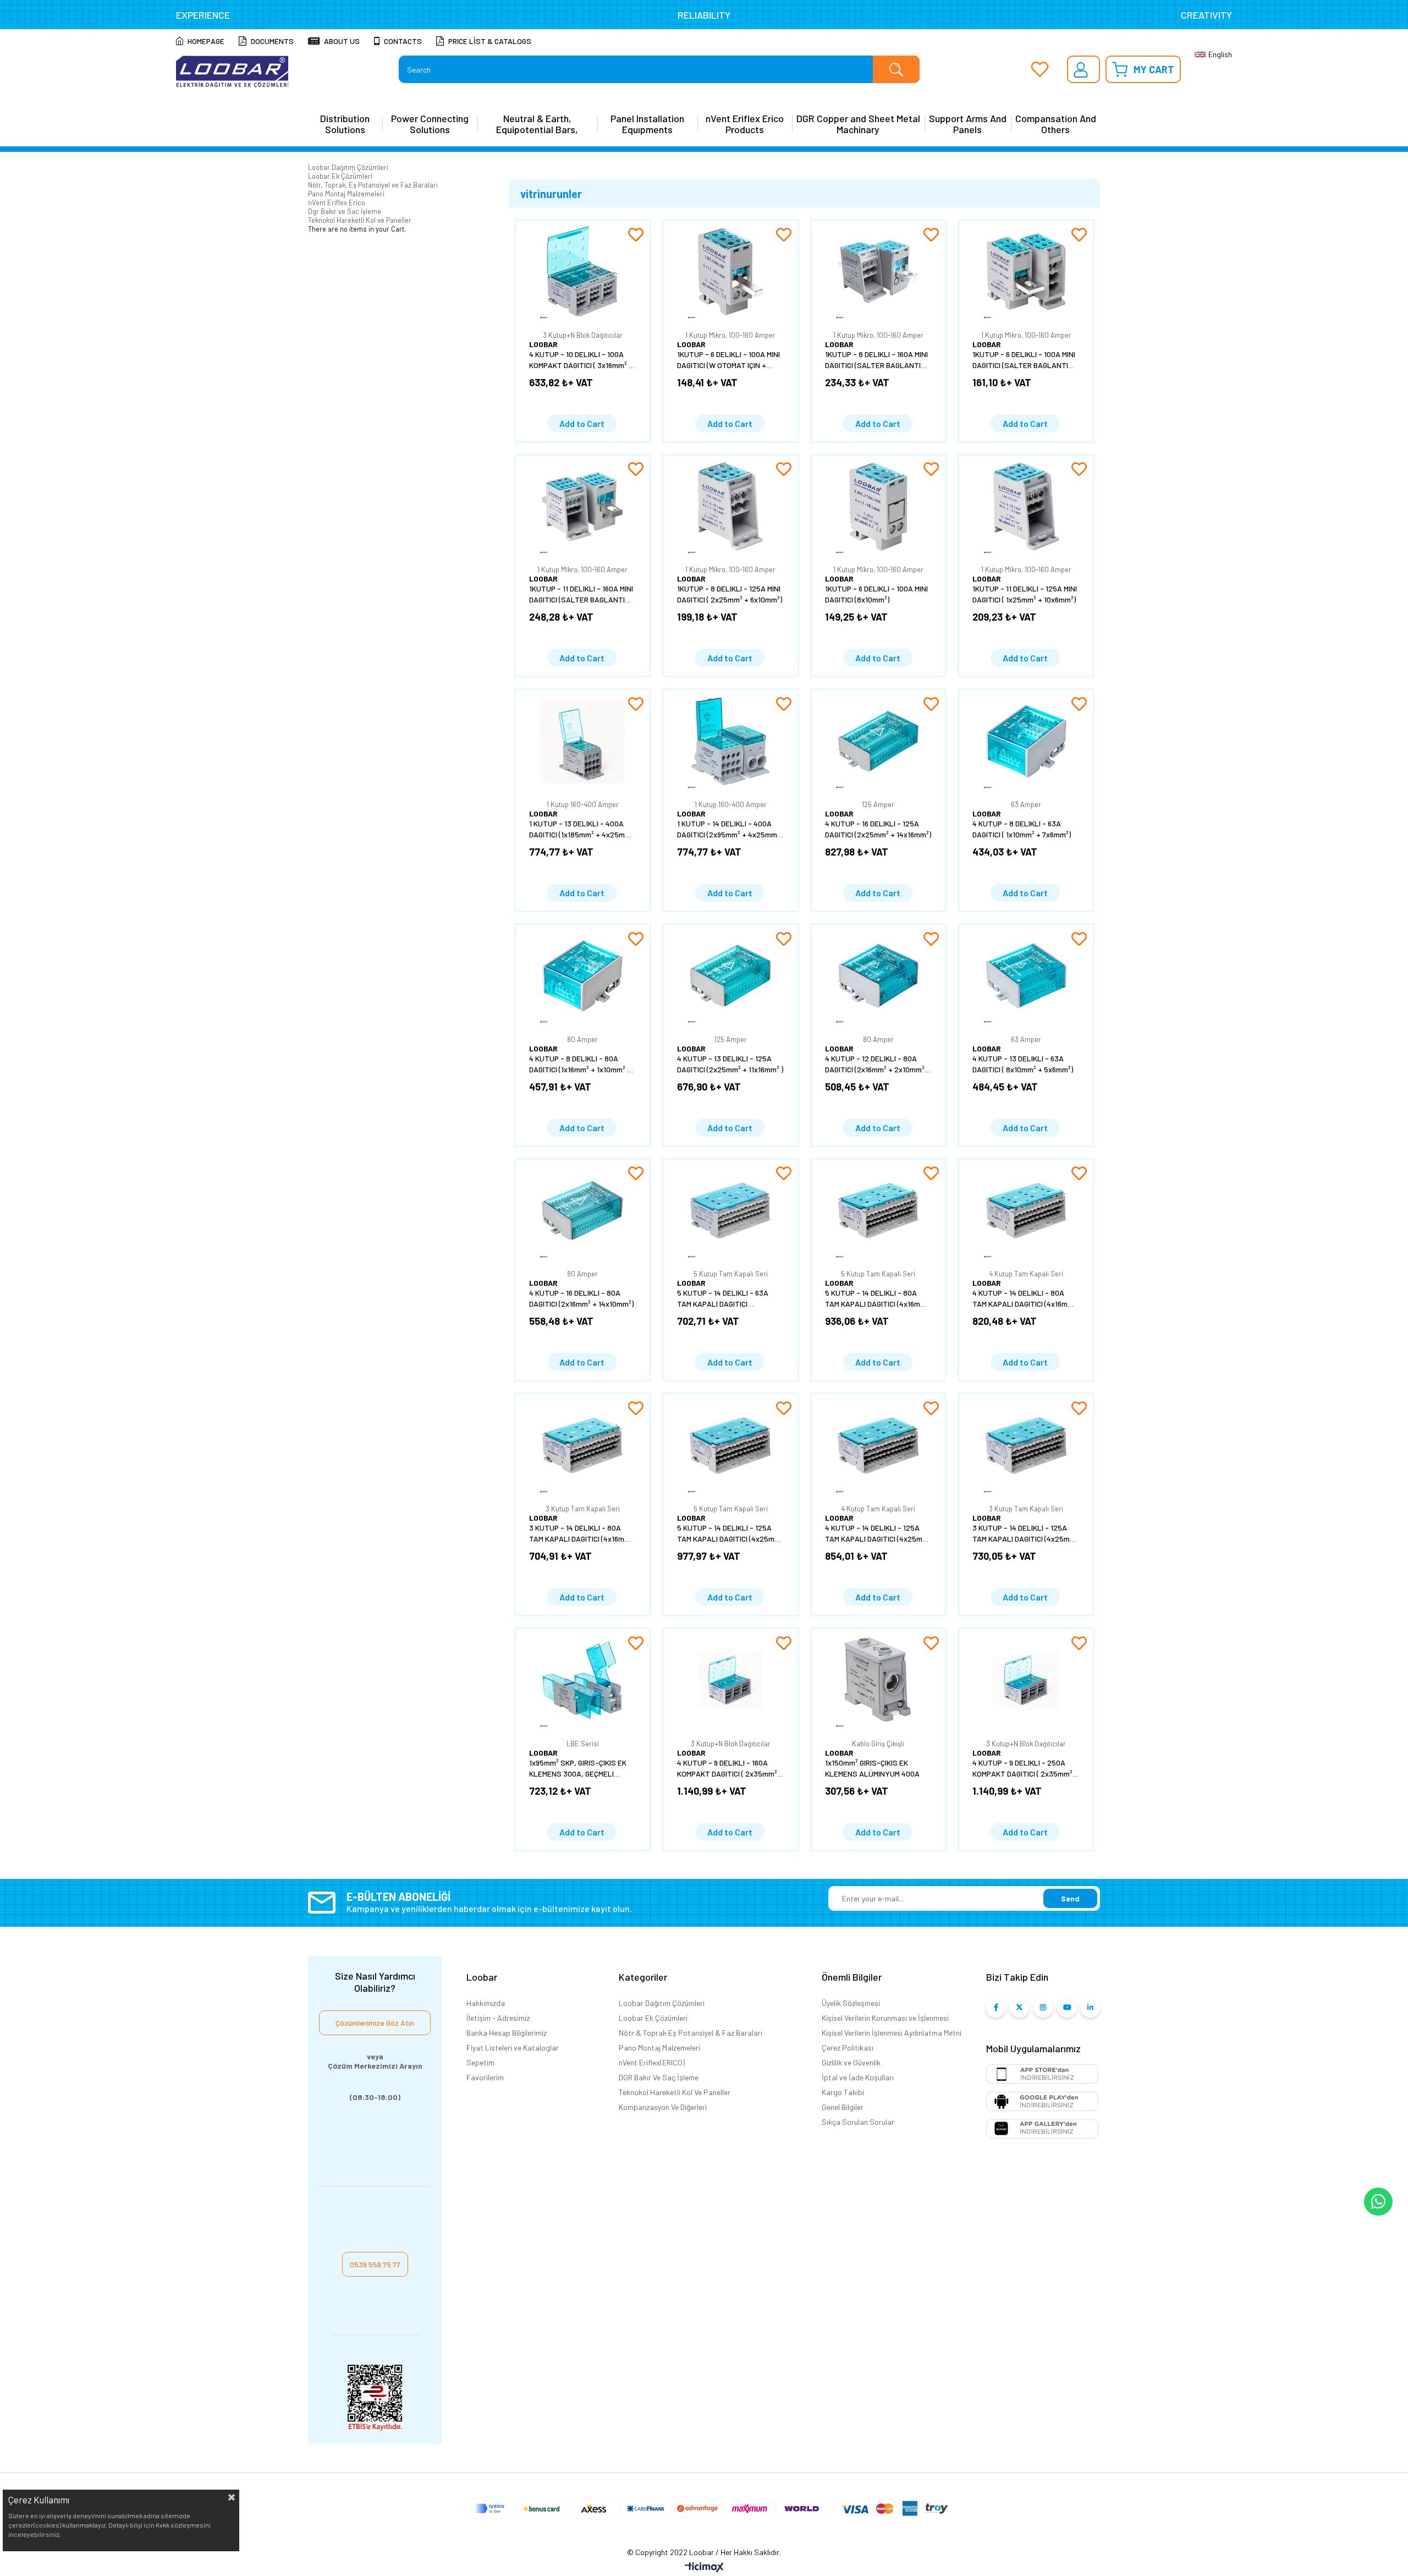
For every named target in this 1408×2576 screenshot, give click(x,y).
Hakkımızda (486, 2003)
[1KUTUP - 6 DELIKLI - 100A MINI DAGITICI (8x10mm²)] (879, 507)
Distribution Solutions (345, 124)
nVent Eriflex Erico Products (745, 124)
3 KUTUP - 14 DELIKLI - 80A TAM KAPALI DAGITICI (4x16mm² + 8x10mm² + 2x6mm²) (581, 1534)
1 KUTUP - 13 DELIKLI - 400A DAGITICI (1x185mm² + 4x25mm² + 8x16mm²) (581, 829)
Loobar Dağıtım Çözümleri (348, 167)
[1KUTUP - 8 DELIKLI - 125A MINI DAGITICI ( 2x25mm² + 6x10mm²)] (731, 507)
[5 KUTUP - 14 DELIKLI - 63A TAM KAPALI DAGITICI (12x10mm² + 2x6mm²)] (731, 1211)
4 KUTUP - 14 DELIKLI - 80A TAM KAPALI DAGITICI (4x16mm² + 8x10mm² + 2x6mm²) (1024, 1299)
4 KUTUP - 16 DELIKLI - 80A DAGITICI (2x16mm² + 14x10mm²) (581, 1298)
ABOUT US (342, 41)
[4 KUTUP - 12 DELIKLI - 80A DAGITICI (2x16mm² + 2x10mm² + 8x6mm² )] (879, 976)
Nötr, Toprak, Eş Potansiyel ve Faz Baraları (373, 185)
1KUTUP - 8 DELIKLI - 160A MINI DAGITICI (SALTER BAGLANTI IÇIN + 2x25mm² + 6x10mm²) (876, 360)
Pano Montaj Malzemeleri (346, 194)
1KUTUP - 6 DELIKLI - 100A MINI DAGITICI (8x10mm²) (876, 594)
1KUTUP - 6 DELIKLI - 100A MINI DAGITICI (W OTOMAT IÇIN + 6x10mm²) (728, 360)
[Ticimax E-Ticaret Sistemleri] (704, 2568)
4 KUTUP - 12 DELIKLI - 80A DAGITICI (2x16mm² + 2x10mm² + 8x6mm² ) (878, 1064)
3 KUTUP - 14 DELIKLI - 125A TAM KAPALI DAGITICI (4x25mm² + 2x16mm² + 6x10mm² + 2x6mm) (1025, 1534)
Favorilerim (485, 2077)
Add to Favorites (636, 234)
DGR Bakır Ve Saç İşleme (659, 2077)
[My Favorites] (1040, 69)
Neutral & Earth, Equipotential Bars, (537, 124)
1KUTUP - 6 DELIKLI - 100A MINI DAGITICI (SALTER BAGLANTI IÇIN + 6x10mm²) (1024, 360)
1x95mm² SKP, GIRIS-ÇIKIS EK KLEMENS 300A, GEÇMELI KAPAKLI (578, 1769)
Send (1070, 1898)
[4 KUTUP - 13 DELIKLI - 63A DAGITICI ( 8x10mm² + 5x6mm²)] (1026, 976)
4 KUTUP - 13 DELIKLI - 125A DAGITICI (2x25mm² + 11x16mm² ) (730, 1064)
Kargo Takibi (843, 2092)
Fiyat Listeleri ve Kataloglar (513, 2048)
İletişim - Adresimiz (498, 2018)
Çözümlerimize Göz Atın (375, 2023)
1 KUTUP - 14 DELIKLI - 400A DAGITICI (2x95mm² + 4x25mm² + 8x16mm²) (728, 829)
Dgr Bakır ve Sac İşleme (345, 211)
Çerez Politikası (848, 2048)
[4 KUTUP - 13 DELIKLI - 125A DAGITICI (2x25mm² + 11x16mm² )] (731, 976)
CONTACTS (403, 41)
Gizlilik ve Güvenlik (851, 2062)
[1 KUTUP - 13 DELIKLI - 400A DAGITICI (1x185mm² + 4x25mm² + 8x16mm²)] (583, 741)
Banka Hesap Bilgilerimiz (507, 2033)
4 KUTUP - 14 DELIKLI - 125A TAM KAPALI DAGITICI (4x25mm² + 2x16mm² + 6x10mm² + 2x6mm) (878, 1534)
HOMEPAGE (206, 41)
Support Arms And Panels (968, 124)
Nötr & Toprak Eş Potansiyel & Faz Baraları (691, 2033)
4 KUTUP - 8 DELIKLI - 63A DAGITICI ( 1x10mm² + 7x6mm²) (1022, 829)
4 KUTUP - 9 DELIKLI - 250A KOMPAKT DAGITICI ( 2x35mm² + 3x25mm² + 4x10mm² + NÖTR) (1025, 1769)
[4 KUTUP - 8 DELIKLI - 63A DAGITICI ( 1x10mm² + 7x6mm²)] (1026, 741)
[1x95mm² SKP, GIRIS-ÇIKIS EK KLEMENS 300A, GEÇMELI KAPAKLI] (583, 1680)
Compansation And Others (1056, 124)
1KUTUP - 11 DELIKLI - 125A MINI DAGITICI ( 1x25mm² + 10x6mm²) (1025, 594)
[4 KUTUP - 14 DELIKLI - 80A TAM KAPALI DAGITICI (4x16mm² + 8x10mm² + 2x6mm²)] (1026, 1211)
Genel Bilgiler (843, 2107)
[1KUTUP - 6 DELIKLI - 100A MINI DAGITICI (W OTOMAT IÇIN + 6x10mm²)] (731, 272)
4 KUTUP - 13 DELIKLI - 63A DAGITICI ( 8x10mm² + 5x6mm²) (1023, 1064)
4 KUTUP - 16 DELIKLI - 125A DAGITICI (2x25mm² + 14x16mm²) (878, 829)
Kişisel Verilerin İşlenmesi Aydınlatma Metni (892, 2033)
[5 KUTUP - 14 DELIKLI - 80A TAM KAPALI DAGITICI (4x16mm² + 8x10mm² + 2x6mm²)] (879, 1211)
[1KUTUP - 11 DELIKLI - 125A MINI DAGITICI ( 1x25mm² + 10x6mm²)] (1026, 507)
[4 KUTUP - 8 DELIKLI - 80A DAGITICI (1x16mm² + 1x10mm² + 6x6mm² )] (583, 976)
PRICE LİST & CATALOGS (489, 41)
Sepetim (480, 2062)
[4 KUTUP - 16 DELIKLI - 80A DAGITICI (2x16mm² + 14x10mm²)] (583, 1211)
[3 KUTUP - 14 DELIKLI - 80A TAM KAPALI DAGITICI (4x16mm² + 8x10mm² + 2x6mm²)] (583, 1445)
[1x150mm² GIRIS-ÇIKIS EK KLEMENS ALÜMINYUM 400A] (879, 1680)
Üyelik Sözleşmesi (851, 2003)
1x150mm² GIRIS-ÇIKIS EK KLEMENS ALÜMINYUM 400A (872, 1768)
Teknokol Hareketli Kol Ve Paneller (675, 2092)
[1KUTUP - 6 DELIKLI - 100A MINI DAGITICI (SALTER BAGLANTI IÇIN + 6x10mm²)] (1026, 272)
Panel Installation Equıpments (647, 124)
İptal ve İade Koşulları (858, 2077)
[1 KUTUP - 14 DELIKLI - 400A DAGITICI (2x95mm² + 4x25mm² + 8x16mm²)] (731, 741)
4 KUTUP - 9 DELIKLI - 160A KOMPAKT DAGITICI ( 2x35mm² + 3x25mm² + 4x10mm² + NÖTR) (730, 1769)
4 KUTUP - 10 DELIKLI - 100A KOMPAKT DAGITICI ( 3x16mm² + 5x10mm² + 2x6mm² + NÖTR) (581, 360)
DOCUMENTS (272, 41)
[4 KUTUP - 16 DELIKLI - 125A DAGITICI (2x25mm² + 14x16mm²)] (879, 741)
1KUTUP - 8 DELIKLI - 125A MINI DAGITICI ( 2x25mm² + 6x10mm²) (730, 594)
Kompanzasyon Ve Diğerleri (663, 2107)
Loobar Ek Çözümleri (340, 176)
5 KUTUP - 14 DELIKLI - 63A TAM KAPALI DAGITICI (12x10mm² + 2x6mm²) (723, 1299)
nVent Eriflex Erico (337, 202)
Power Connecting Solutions (430, 124)
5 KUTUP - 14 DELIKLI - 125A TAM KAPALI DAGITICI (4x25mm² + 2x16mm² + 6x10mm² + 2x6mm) (730, 1534)
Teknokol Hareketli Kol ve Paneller (360, 220)
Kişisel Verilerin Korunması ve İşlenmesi (885, 2018)
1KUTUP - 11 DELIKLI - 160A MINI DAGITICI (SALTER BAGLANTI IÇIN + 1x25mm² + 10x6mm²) (581, 594)
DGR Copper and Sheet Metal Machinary (858, 124)
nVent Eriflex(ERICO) (652, 2062)
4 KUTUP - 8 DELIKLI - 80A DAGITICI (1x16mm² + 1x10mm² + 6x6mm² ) (580, 1064)
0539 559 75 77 (375, 2264)
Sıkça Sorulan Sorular (858, 2122)
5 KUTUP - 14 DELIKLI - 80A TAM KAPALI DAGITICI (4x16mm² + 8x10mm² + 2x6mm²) (877, 1299)
